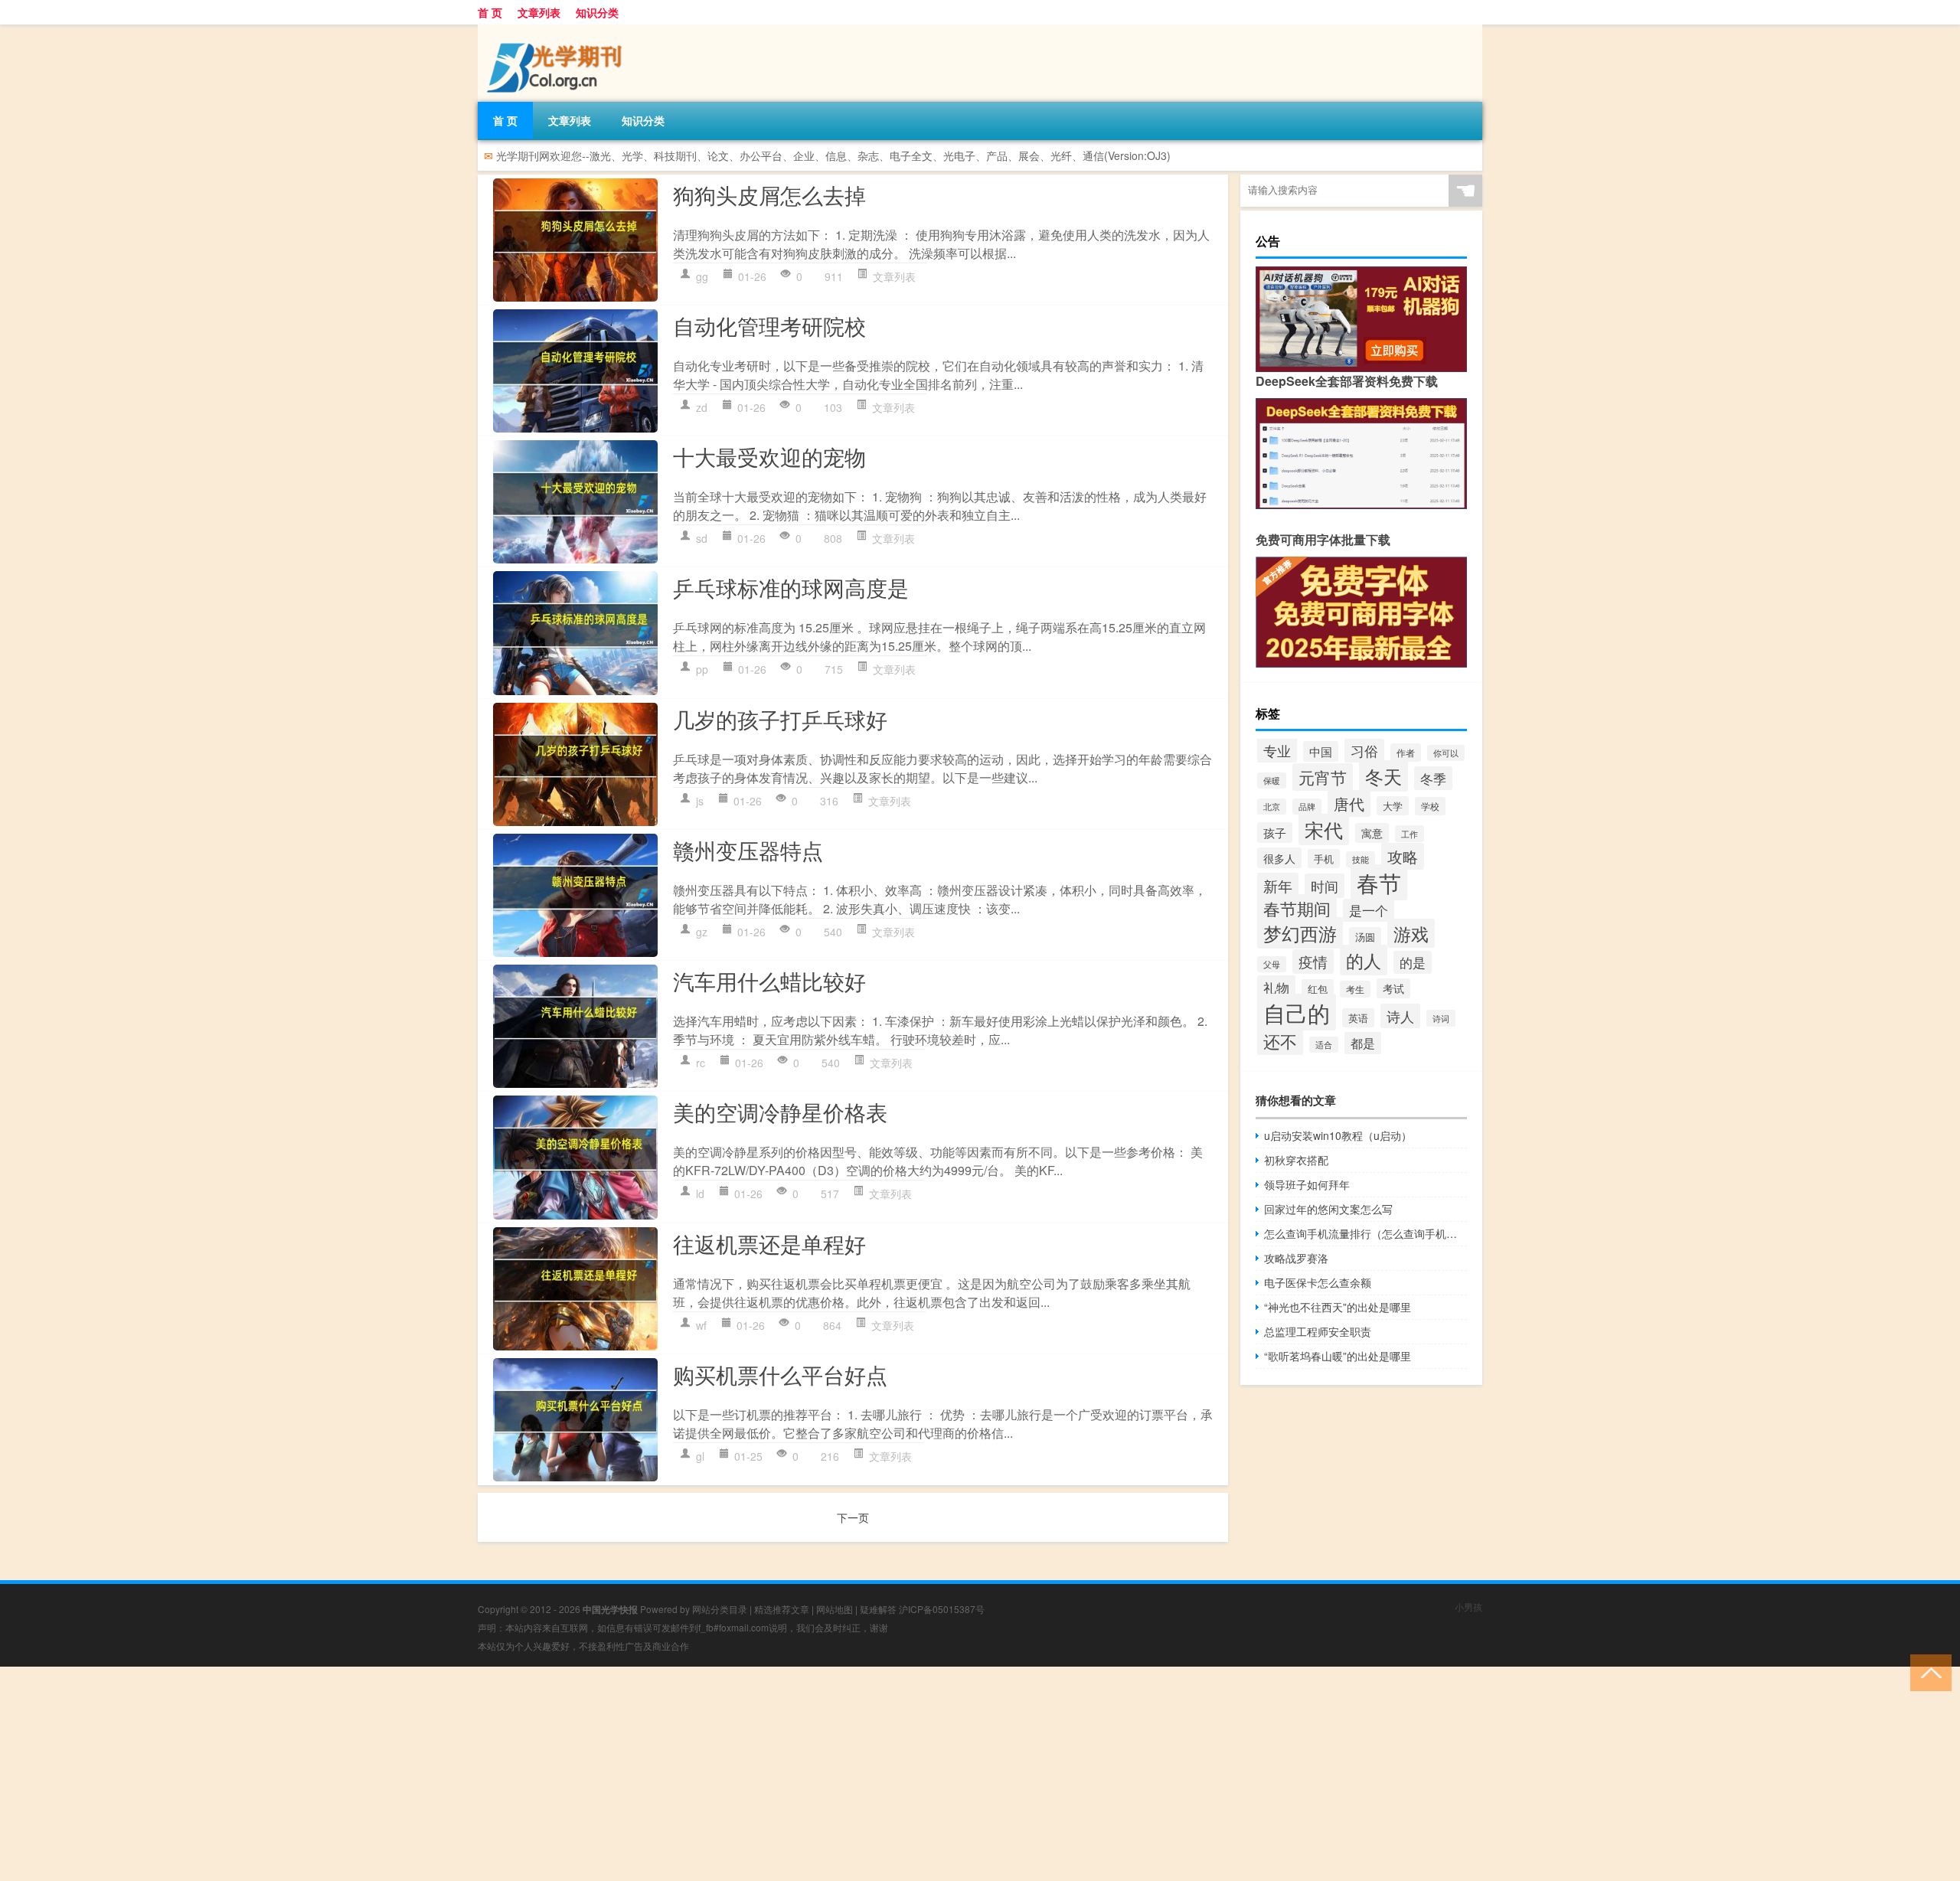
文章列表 (539, 12)
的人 (1364, 960)
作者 (1406, 753)
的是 (1413, 962)
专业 (1277, 750)
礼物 (1276, 987)
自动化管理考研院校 (769, 325)
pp (702, 669)
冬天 (1383, 776)
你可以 (1446, 753)
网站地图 (835, 1609)
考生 (1355, 989)
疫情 (1313, 962)
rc (701, 1063)
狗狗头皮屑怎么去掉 (769, 194)
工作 (1410, 834)
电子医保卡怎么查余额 (1318, 1282)
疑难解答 (878, 1609)
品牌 (1307, 807)
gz (702, 932)
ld (700, 1194)
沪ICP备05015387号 (942, 1609)
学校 (1430, 806)
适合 (1324, 1045)
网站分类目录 (720, 1609)
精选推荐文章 (782, 1609)
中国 (1321, 751)
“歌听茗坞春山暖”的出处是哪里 (1338, 1356)
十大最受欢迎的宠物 (769, 456)
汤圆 (1365, 937)
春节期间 (1297, 908)
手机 (1324, 859)
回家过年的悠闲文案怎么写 (1328, 1209)
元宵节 (1323, 777)
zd (702, 407)
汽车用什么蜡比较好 (769, 981)
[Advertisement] (459, 1774)
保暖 (1272, 780)
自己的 (1297, 1012)
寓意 (1372, 833)
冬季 (1433, 778)
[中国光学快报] (558, 30)
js (700, 801)
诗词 (1441, 1018)
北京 (1272, 807)
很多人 (1279, 858)
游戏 (1411, 933)
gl (700, 1456)
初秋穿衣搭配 (1296, 1160)
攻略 (1403, 856)
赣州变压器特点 (748, 850)
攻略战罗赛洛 (1296, 1258)
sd (702, 538)
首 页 (490, 12)
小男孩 (1468, 1607)
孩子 (1275, 833)
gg (702, 276)
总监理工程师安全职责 (1318, 1331)
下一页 (853, 1517)
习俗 (1364, 751)
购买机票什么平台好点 (780, 1374)
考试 (1393, 988)
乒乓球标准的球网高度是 (791, 587)
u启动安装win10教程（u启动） (1338, 1135)
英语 (1358, 1018)
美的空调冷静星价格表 (780, 1112)
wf (701, 1325)
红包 (1318, 989)
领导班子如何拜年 (1307, 1184)
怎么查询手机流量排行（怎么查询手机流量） (1365, 1233)
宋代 (1324, 829)
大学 (1393, 806)
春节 (1379, 882)
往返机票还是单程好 (769, 1243)
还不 (1280, 1041)
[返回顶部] (1927, 1672)
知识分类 (597, 12)
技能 (1361, 859)
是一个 (1369, 910)
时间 (1325, 886)
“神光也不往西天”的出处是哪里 (1338, 1307)
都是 (1363, 1043)
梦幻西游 (1300, 933)
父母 (1272, 964)
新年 (1278, 885)
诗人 (1400, 1016)
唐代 (1349, 803)
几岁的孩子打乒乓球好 (780, 719)
